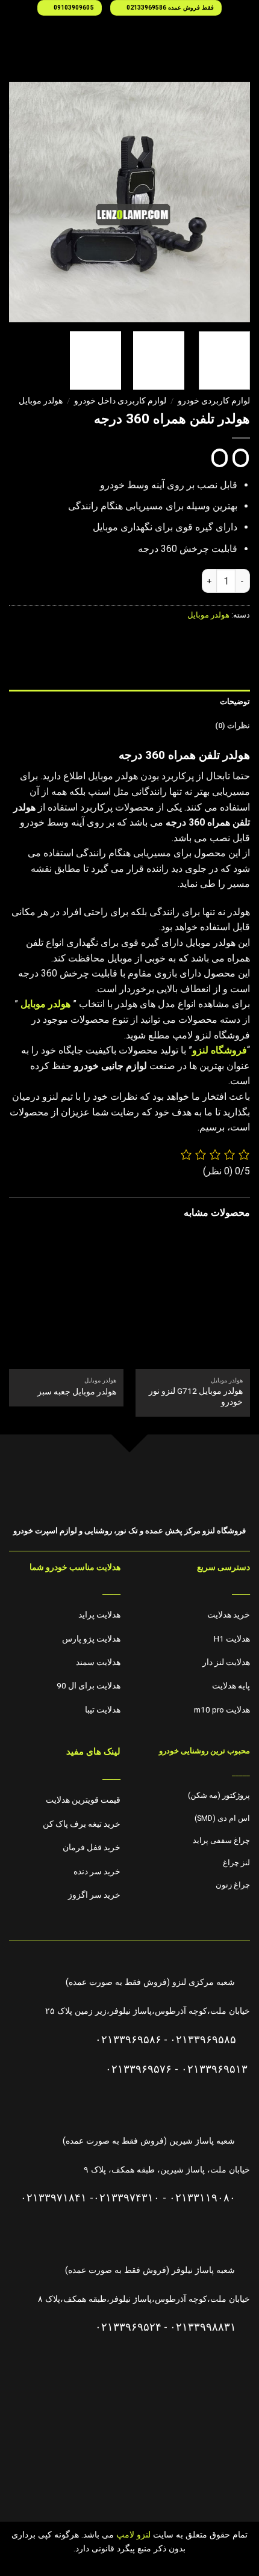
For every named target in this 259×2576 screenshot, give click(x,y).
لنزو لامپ (132, 2535)
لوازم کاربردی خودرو (214, 400)
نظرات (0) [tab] (232, 725)
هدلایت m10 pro (222, 1710)
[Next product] (241, 458)
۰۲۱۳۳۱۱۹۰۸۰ (202, 2198)
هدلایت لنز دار (226, 1662)
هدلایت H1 (232, 1639)
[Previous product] (220, 458)
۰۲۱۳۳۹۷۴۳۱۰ (126, 2198)
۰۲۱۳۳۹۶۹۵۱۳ (214, 2069)
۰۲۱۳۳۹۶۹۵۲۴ (128, 2327)
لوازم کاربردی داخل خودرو (120, 400)
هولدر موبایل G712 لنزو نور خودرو (196, 1396)
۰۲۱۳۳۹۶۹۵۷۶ (139, 2069)
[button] (243, 37)
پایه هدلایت (231, 1685)
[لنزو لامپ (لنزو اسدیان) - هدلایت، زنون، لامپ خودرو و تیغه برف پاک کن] (129, 37)
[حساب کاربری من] (15, 37)
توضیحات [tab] (235, 701)
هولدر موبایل (41, 400)
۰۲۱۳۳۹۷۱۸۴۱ (54, 2198)
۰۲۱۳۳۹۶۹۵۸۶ (128, 2040)
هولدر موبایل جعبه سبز (77, 1391)
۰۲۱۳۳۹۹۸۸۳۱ (203, 2327)
